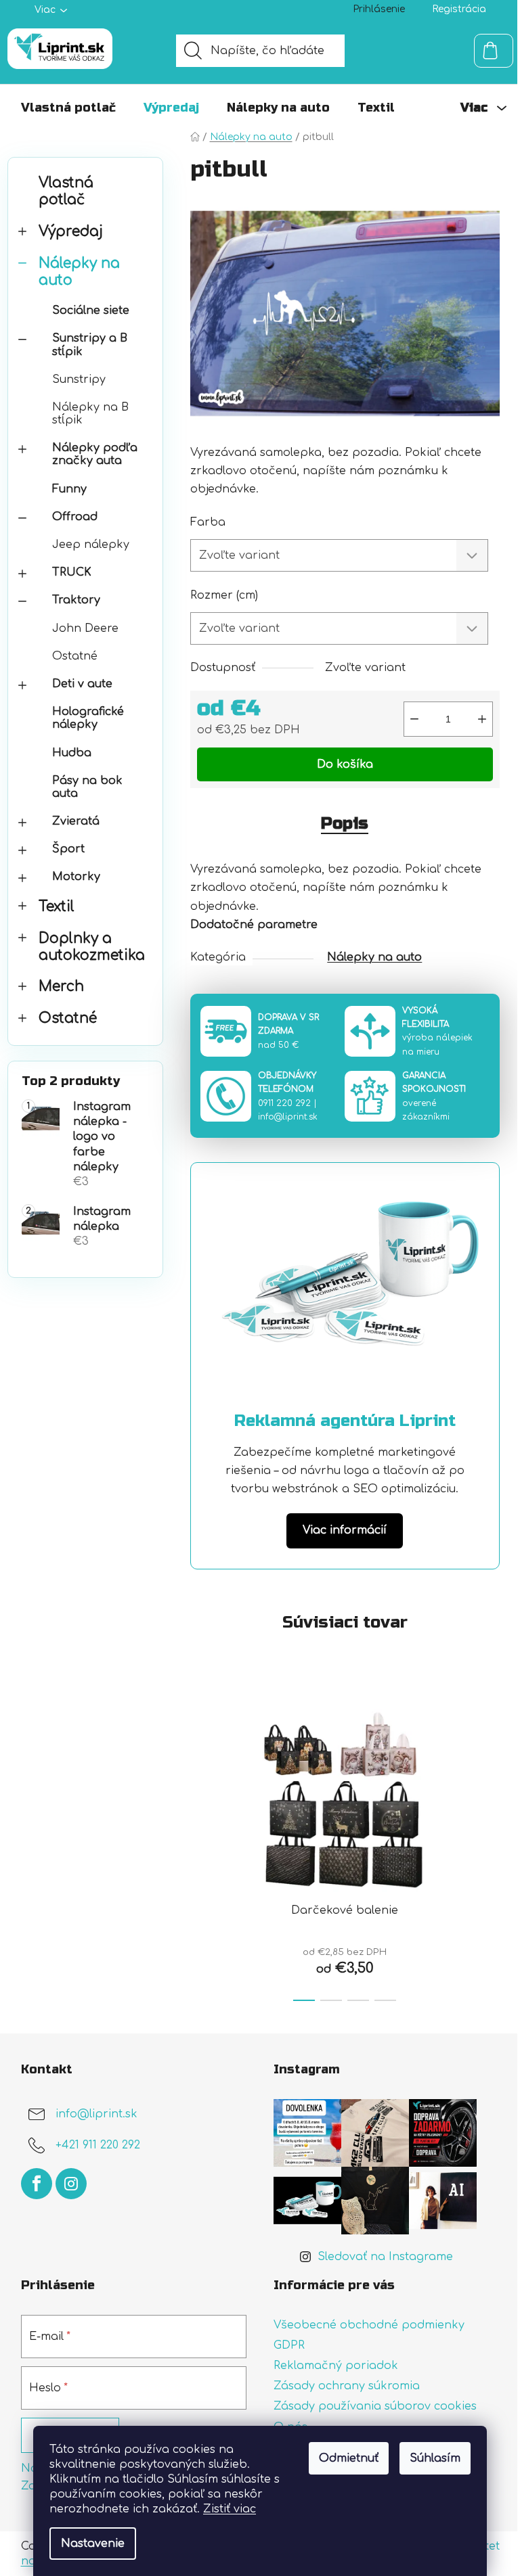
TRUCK (72, 572)
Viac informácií (345, 1530)
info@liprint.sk (288, 1117)
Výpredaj (71, 232)
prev (201, 1847)
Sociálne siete (91, 310)
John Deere (85, 628)
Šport (68, 849)
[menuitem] (68, 108)
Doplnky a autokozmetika (92, 947)
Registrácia (459, 9)
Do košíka (345, 764)
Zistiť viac (230, 2509)
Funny (69, 489)
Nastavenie (93, 2544)
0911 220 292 (284, 1103)
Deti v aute (82, 684)
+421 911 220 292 (98, 2145)
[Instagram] (71, 2184)
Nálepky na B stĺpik (90, 414)
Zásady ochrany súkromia (347, 2386)
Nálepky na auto (79, 272)
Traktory (76, 600)
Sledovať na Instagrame (385, 2257)
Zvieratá (76, 821)
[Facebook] (37, 2184)
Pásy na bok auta (87, 787)
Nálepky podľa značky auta (95, 454)
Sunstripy (79, 379)
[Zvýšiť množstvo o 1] (482, 719)
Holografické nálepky (88, 718)
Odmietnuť (349, 2458)
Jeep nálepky (91, 545)
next (489, 1847)
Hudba (72, 753)
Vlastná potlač (66, 191)
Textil (57, 907)
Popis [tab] (345, 824)
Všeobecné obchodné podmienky (369, 2325)
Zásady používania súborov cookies (375, 2406)
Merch (61, 987)
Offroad (75, 517)
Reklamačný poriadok (336, 2366)
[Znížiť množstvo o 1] (414, 719)
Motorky (76, 877)
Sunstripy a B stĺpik (90, 345)
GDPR (289, 2345)
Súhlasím (435, 2458)
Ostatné (75, 656)
